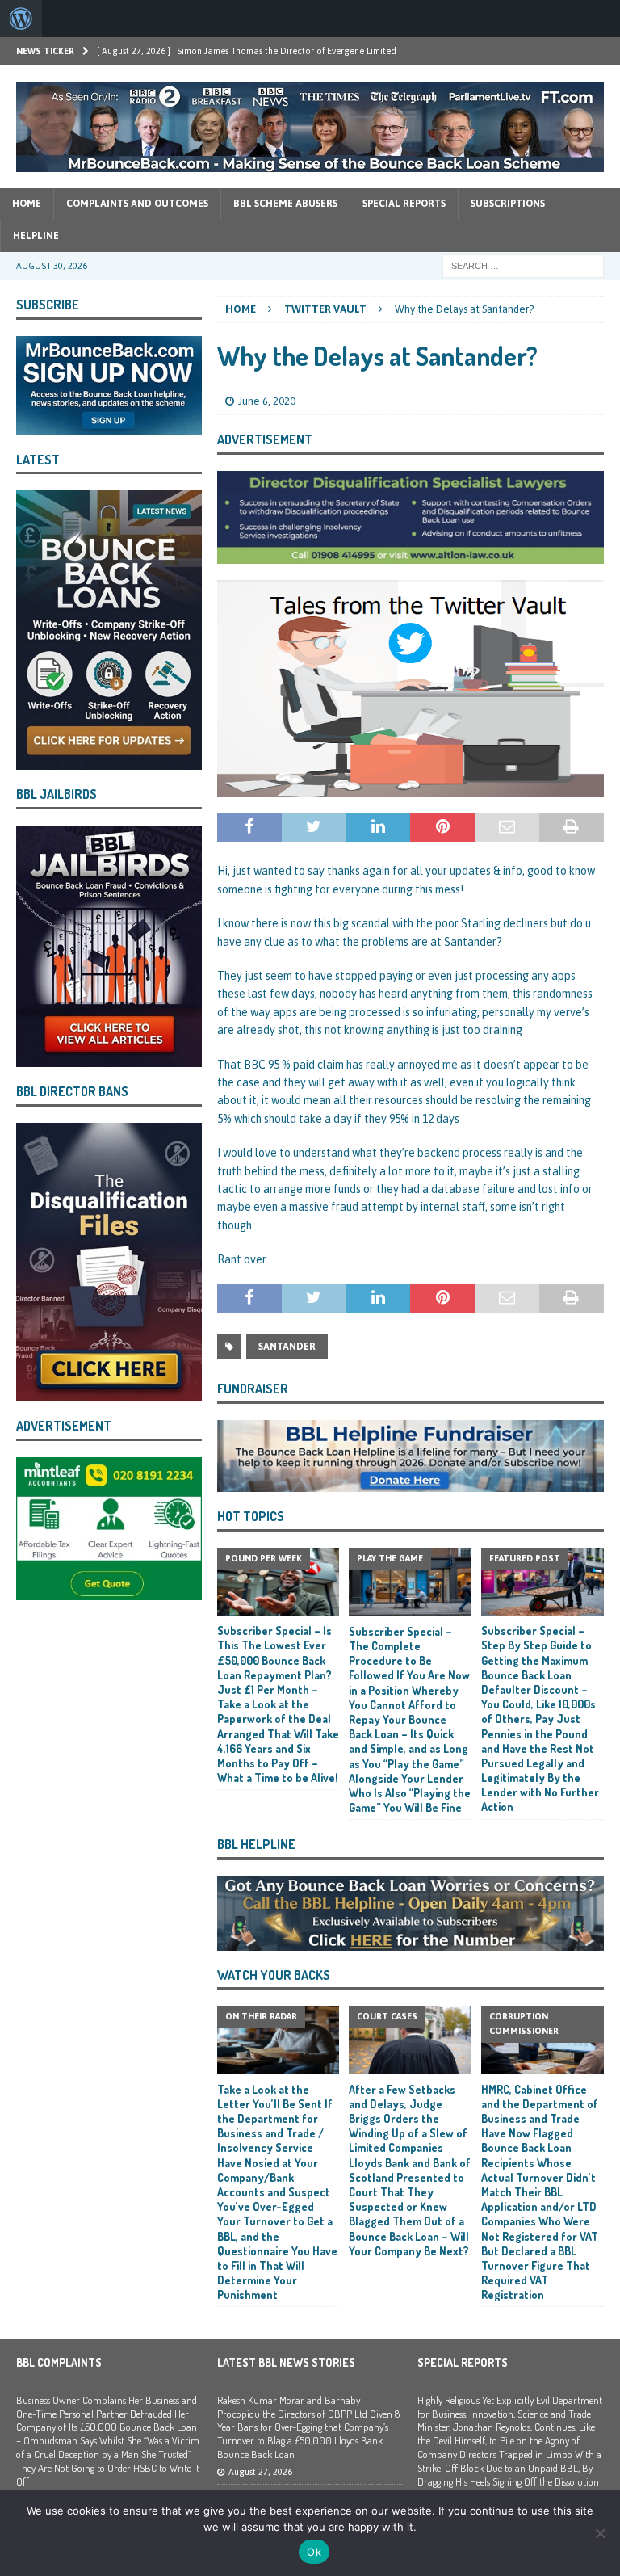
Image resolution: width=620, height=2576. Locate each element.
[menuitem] (21, 19)
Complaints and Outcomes (137, 204)
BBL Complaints (59, 2362)
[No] (600, 2533)
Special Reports (404, 204)
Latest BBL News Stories (286, 2362)
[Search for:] (523, 265)
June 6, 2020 (267, 401)
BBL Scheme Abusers (285, 204)
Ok (314, 2552)
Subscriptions (508, 204)
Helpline (36, 236)
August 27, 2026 (260, 2472)
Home (27, 204)
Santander (287, 1347)
